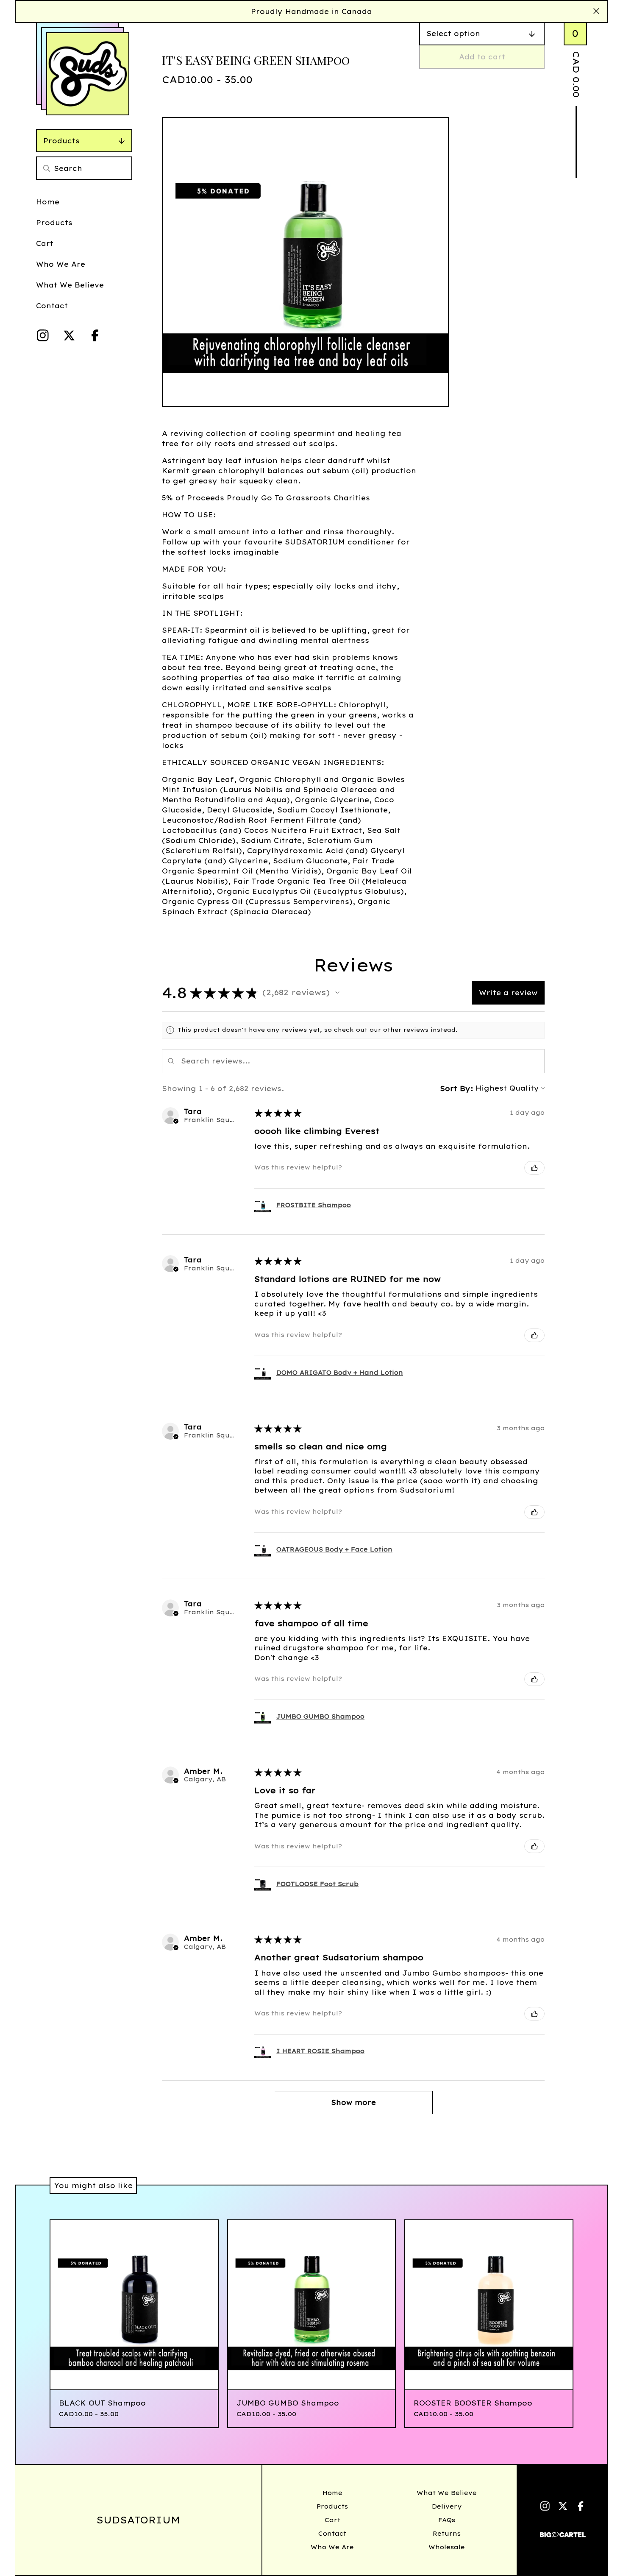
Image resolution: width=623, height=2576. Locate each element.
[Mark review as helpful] (534, 1168)
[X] (69, 335)
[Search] (47, 168)
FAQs (447, 2520)
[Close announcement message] (596, 11)
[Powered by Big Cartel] (563, 2531)
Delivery (447, 2506)
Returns (447, 2534)
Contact (52, 306)
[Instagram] (43, 335)
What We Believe (70, 285)
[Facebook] (95, 335)
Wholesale (447, 2547)
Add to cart (482, 57)
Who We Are (61, 264)
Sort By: (456, 1088)
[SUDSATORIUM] (88, 74)
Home (48, 202)
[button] (337, 993)
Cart (45, 243)
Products (61, 141)
